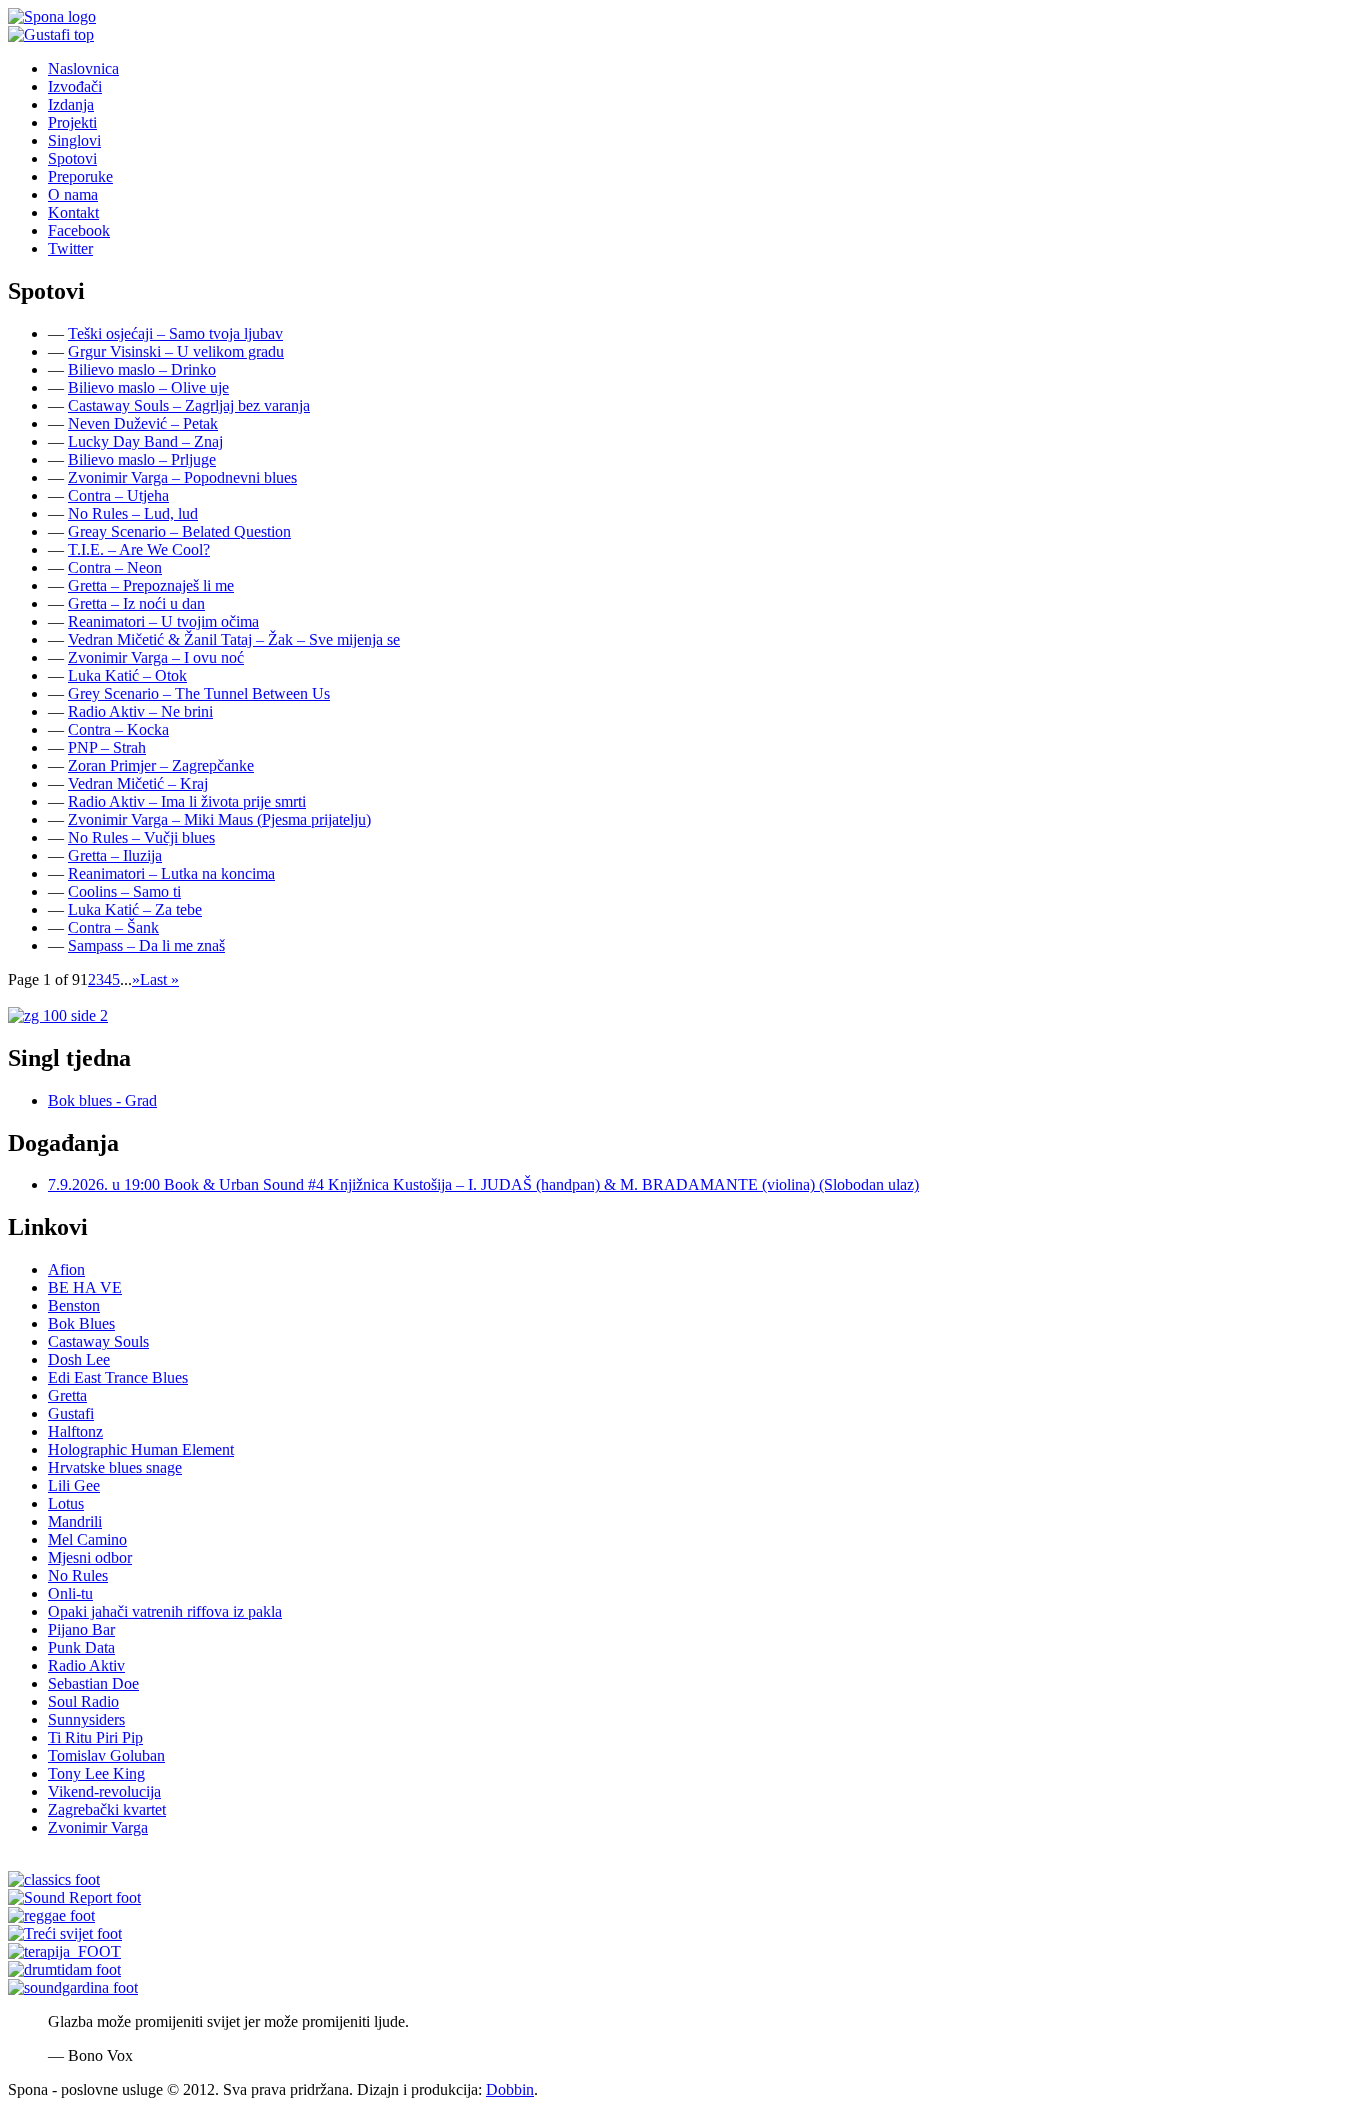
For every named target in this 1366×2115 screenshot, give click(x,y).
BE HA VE (85, 1287)
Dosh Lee (79, 1359)
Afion (66, 1269)
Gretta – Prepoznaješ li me (151, 585)
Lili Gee (74, 1485)
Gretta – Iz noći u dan (136, 603)
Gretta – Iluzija (115, 855)
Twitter (70, 248)
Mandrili (75, 1521)
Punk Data (81, 1647)
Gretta (67, 1395)
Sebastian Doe (93, 1683)
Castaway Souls (98, 1341)
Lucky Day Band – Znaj (145, 441)
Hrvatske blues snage (115, 1467)
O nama (73, 194)
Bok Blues (81, 1323)
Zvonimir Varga (98, 1827)
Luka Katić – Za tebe (135, 909)
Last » (159, 979)
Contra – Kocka (118, 729)
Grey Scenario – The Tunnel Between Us (199, 693)
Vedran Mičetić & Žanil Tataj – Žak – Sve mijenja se (234, 639)
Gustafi (71, 1413)
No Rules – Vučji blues (141, 837)
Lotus (66, 1503)
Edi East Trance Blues (118, 1377)
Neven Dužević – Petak (143, 423)
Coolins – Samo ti (124, 891)
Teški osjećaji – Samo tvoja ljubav (175, 333)
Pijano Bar (81, 1629)
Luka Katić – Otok (127, 675)
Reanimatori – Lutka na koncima (171, 873)
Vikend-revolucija (104, 1791)
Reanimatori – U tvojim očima (163, 621)
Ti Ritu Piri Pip (95, 1737)
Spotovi (72, 158)
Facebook (79, 230)
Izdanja (71, 104)
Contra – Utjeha (118, 495)
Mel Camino (87, 1539)
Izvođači (75, 86)
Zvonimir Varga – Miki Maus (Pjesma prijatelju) (219, 819)
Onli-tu (70, 1593)
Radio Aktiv (86, 1665)
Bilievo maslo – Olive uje (148, 387)
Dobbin (510, 2089)
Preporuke (80, 176)
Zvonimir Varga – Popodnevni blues (182, 477)
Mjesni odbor (90, 1557)
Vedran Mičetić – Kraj (138, 783)
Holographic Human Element (141, 1449)
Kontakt (73, 212)
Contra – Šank (113, 927)
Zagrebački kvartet (107, 1809)
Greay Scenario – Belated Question (179, 531)
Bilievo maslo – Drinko (142, 369)
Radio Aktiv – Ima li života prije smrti (187, 801)
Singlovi (74, 140)
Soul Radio (83, 1701)
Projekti (72, 122)
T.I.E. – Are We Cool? (139, 549)
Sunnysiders (86, 1719)
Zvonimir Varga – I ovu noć (156, 657)
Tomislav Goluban (106, 1755)
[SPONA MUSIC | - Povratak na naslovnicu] (52, 16)
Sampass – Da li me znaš (146, 945)
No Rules (78, 1575)
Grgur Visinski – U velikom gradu (176, 351)
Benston (74, 1305)
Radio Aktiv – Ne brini (140, 711)
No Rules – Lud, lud (133, 513)
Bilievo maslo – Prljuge (142, 459)
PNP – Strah (107, 747)
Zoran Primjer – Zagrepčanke (161, 765)
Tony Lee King (96, 1773)
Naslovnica (83, 68)
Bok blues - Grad (102, 1100)
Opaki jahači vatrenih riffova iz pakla (165, 1611)
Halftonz (75, 1431)
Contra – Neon (115, 567)
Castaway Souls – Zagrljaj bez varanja (189, 405)
